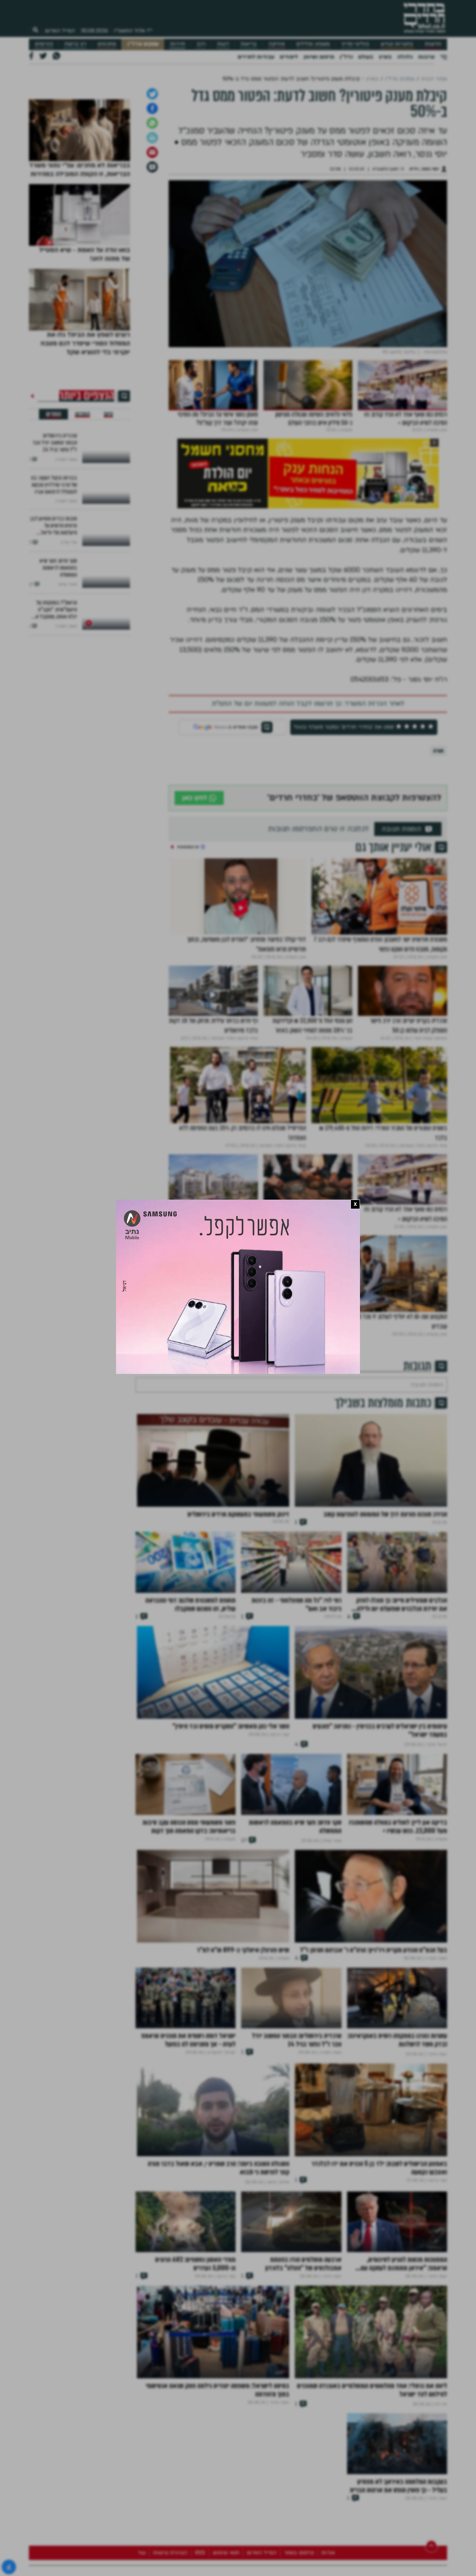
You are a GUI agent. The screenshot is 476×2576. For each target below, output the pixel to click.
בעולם (366, 57)
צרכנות (426, 57)
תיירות (178, 44)
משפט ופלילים (313, 44)
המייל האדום (60, 31)
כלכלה (405, 57)
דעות (223, 44)
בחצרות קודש (397, 44)
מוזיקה (277, 44)
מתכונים (107, 44)
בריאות (249, 44)
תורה (438, 824)
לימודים (289, 57)
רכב (201, 44)
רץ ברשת (75, 44)
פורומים (44, 44)
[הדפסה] (152, 211)
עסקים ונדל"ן (143, 44)
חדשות (433, 44)
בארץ (385, 57)
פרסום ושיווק (319, 57)
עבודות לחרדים (256, 57)
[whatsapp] (152, 196)
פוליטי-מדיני (355, 44)
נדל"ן (346, 57)
